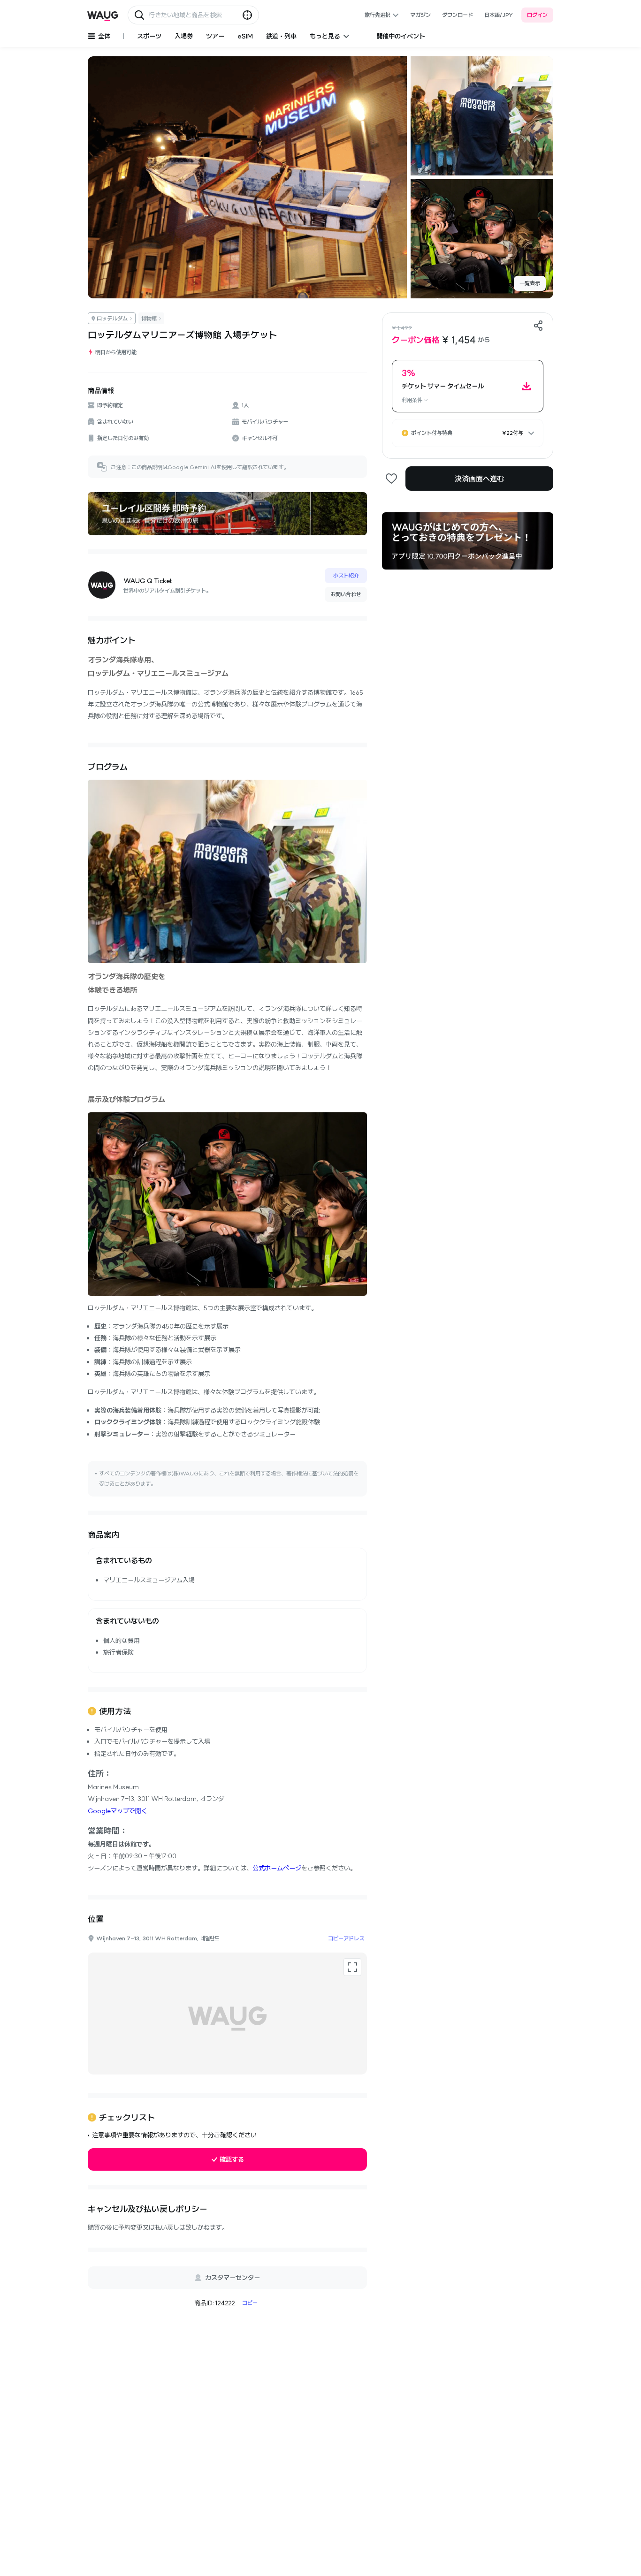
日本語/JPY (499, 15)
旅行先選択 (378, 15)
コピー (250, 2303)
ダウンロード (458, 15)
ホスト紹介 (346, 575)
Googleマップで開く (118, 1811)
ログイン (537, 15)
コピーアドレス (346, 1938)
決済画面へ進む (479, 479)
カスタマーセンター (233, 2278)
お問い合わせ (346, 594)
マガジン (420, 15)
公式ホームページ (277, 1868)
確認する (232, 2159)
